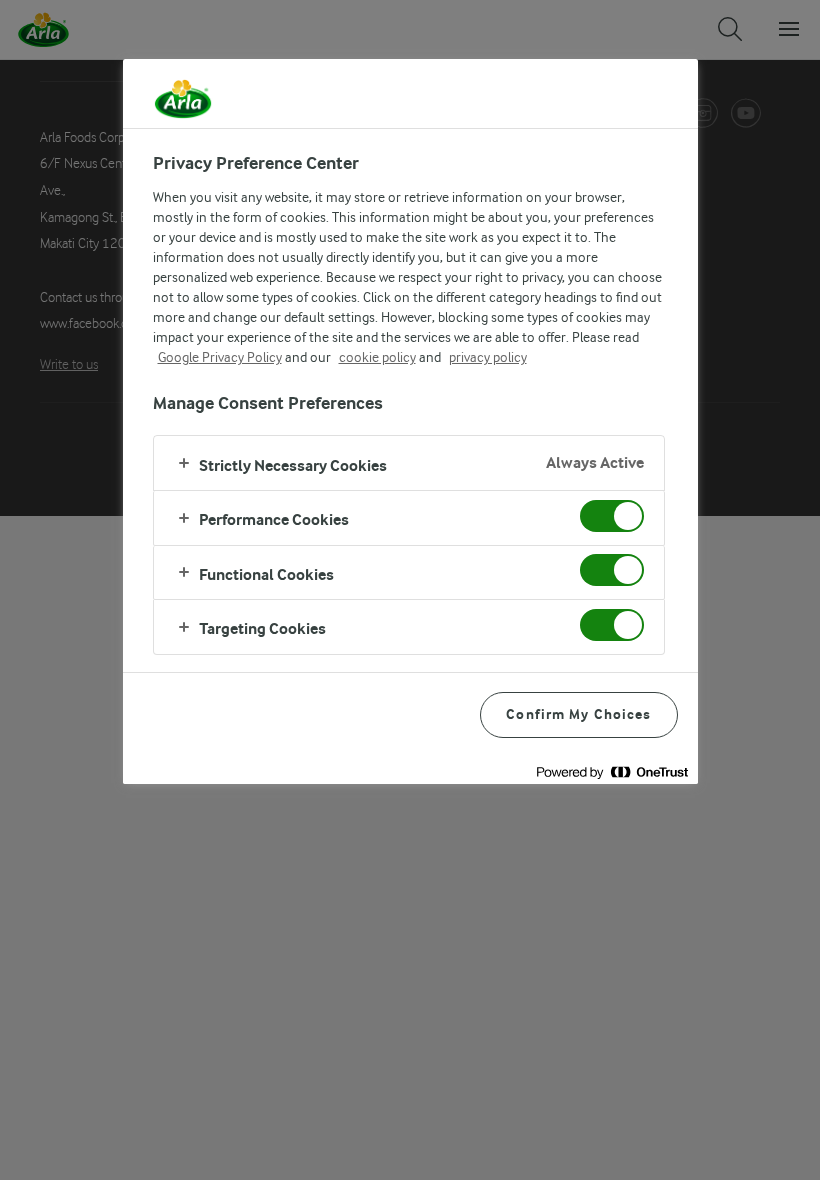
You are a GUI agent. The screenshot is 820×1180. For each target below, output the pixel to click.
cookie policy (377, 357)
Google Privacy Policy (220, 357)
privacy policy (488, 357)
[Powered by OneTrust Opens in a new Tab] (612, 771)
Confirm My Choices (578, 714)
